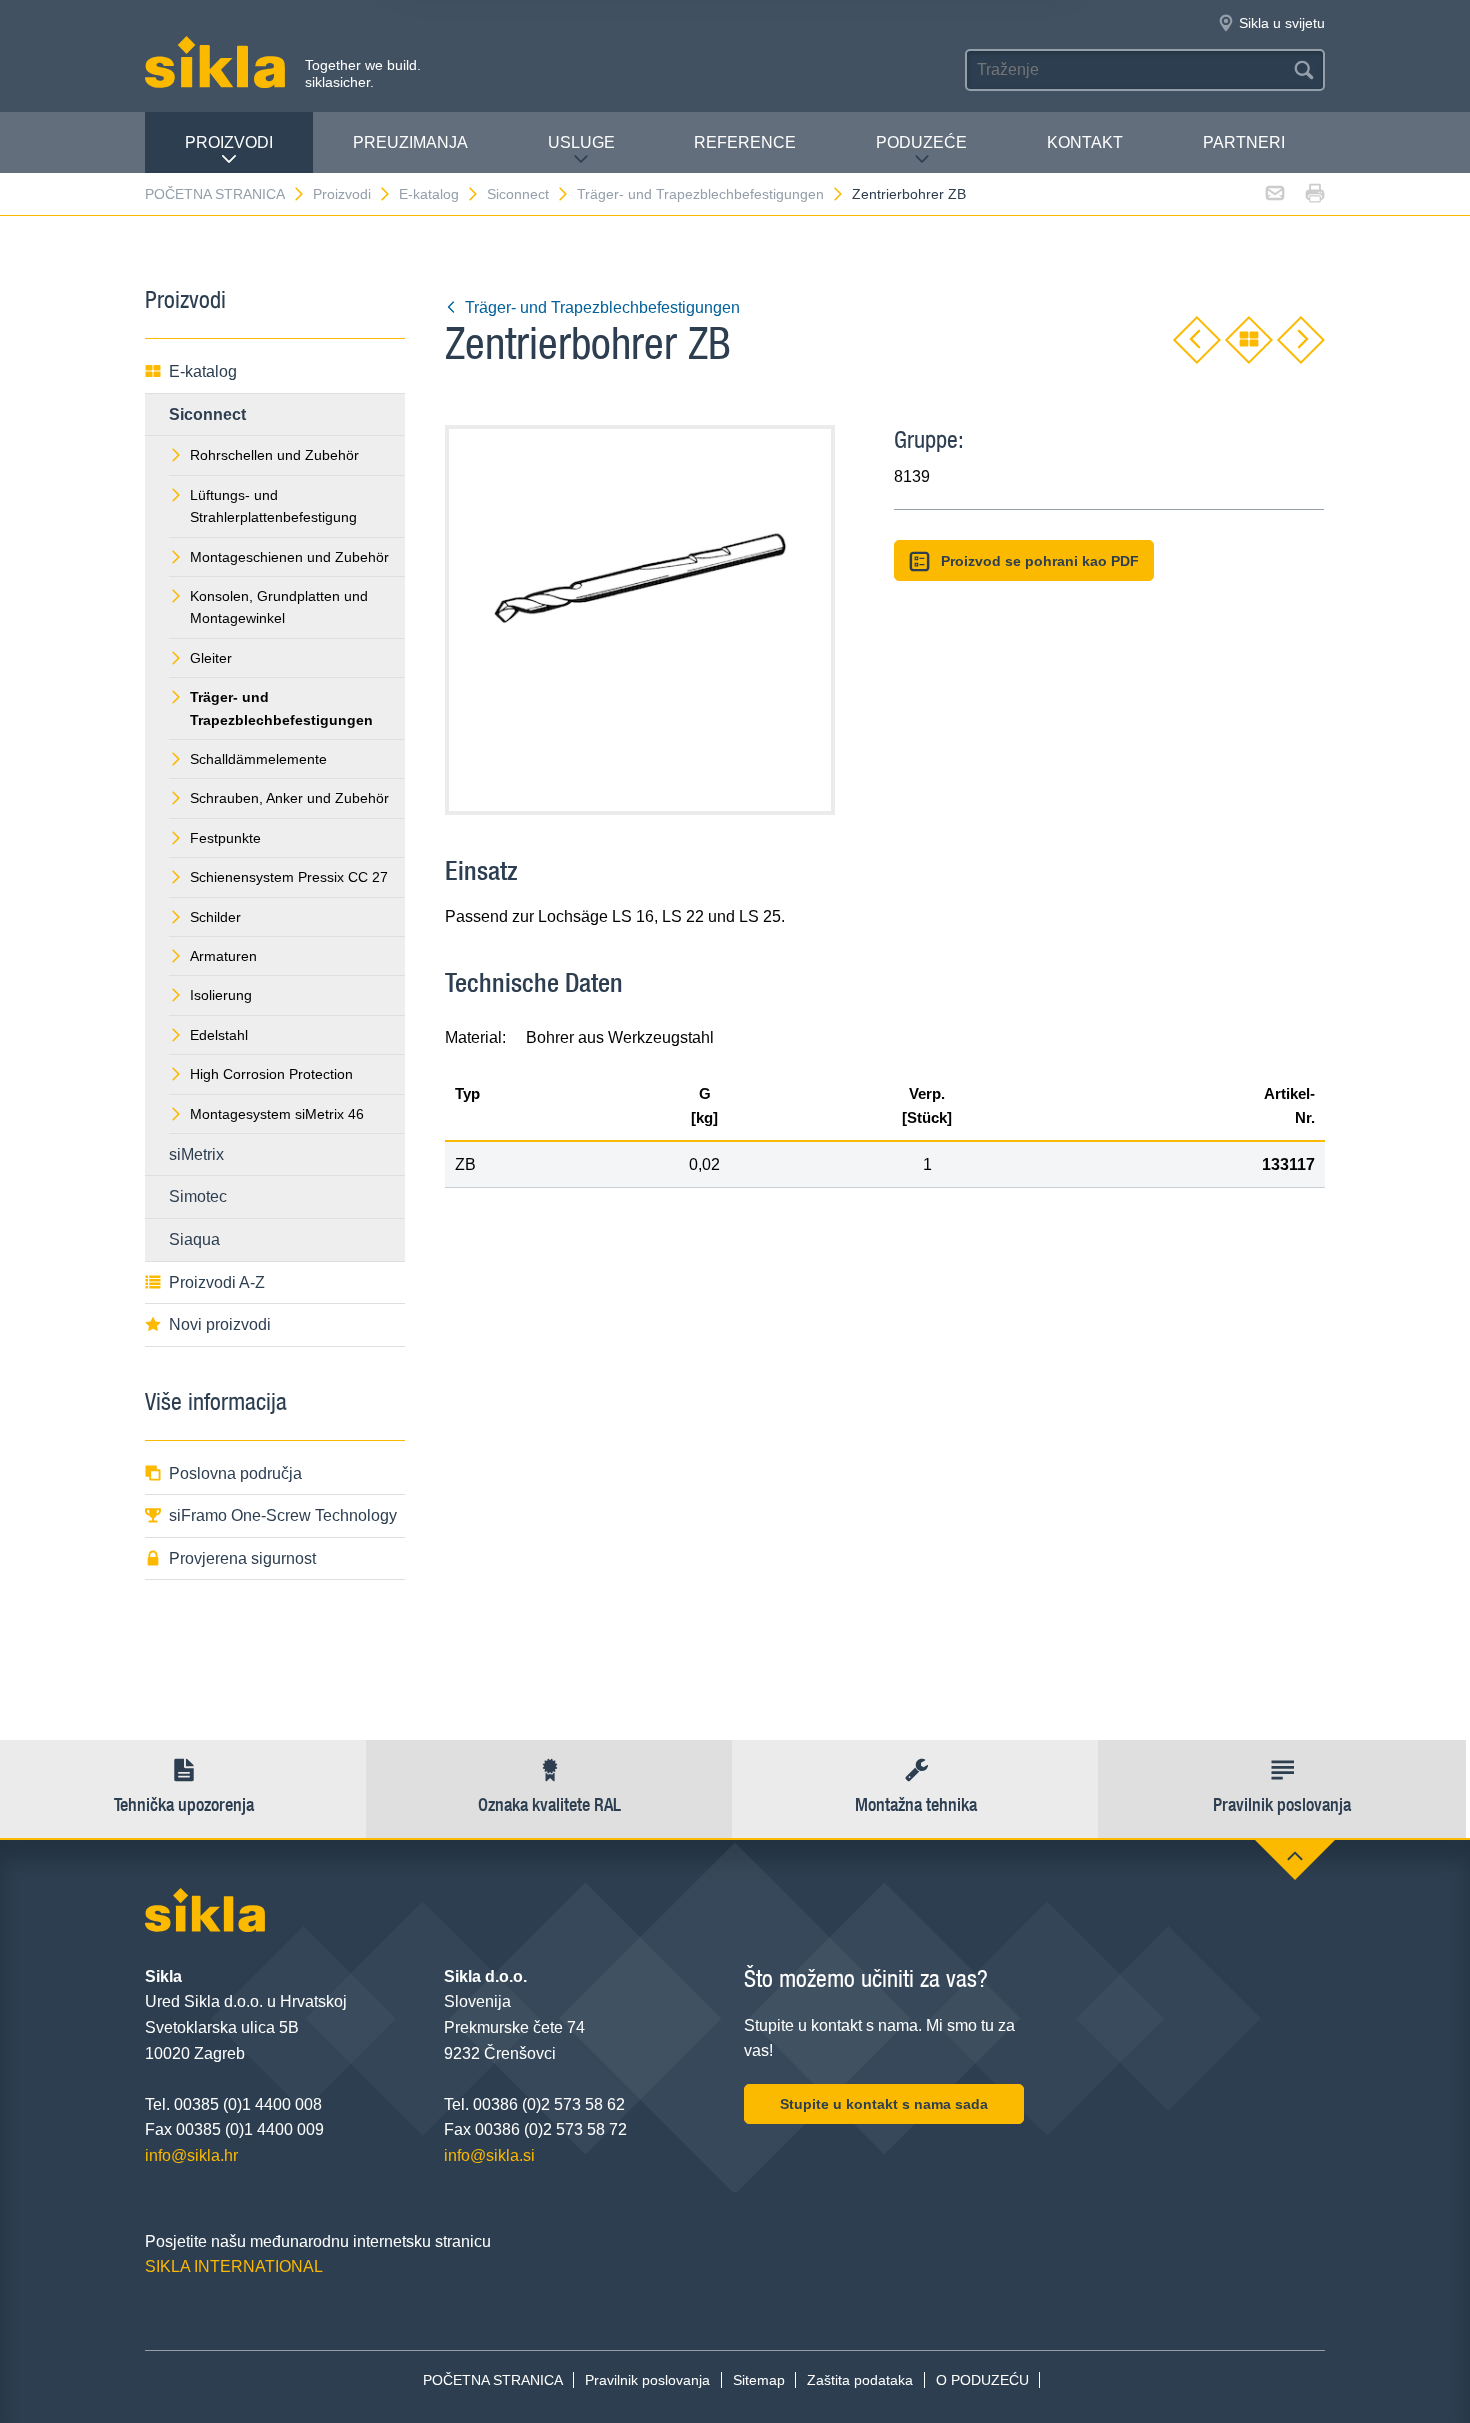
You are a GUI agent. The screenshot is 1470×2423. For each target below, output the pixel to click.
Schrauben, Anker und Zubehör (289, 798)
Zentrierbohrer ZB (909, 194)
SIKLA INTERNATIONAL (234, 2266)
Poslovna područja (235, 1473)
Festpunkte (225, 838)
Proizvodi (229, 142)
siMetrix (196, 1154)
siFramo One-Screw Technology (283, 1515)
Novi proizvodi (220, 1324)
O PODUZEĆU (982, 2380)
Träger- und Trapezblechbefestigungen (700, 194)
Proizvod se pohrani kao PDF (1040, 561)
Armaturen (223, 956)
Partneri (1244, 142)
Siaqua (194, 1239)
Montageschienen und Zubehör (289, 557)
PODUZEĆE (921, 142)
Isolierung (221, 995)
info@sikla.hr (191, 2155)
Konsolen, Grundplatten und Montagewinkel (279, 607)
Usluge (581, 142)
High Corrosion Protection (271, 1074)
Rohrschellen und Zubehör (274, 455)
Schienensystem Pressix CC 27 (289, 877)
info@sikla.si (489, 2155)
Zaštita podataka (860, 2380)
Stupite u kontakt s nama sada (884, 2104)
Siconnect (518, 194)
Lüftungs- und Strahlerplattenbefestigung (273, 506)
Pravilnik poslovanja (647, 2380)
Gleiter (211, 658)
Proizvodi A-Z (217, 1282)
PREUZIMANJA (410, 142)
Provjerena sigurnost (242, 1558)
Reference (745, 142)
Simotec (198, 1196)
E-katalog (429, 194)
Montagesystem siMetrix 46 (277, 1114)
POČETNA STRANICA (215, 194)
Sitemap (759, 2380)
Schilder (215, 917)
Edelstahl (219, 1035)
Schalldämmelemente (258, 759)
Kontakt (1085, 142)
